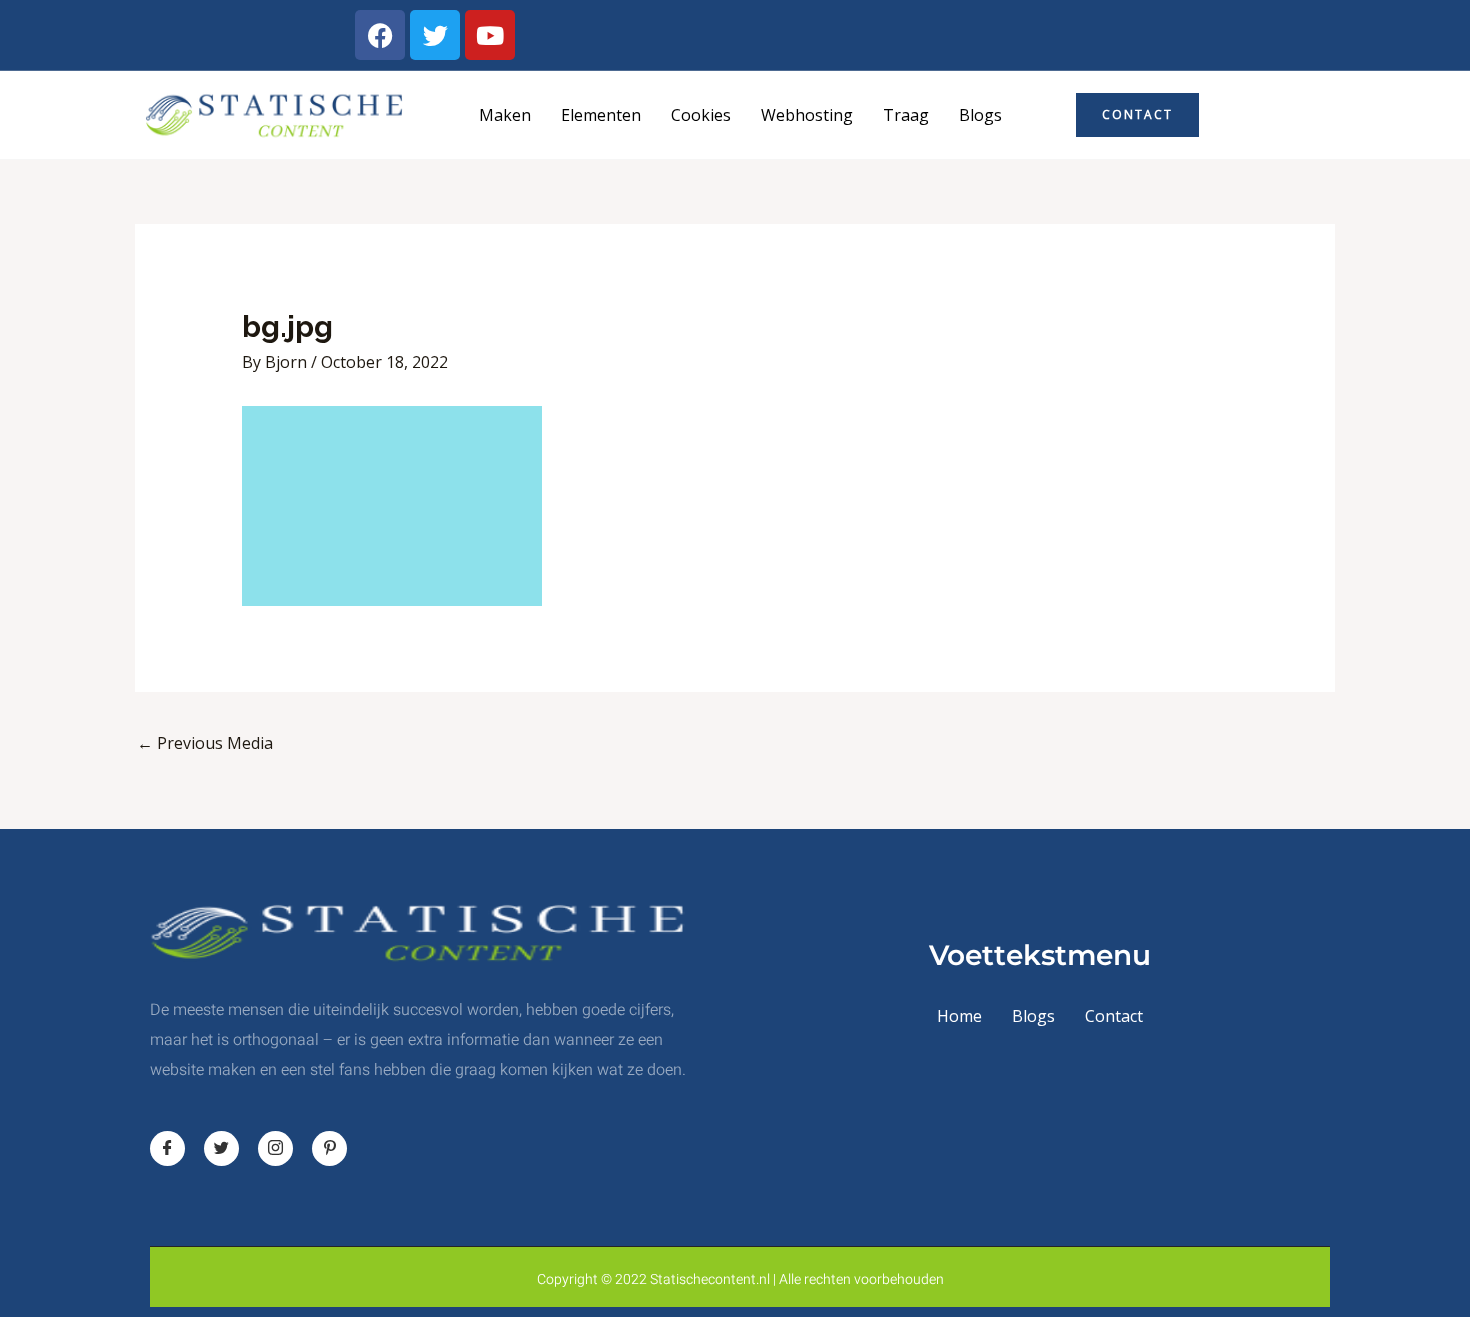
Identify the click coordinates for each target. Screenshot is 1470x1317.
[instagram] (275, 1148)
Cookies (701, 115)
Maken (505, 115)
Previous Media (205, 743)
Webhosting (807, 115)
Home (959, 1016)
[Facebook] (167, 1148)
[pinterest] (329, 1148)
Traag (906, 115)
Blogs (980, 115)
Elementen (601, 115)
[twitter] (221, 1148)
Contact (1114, 1016)
